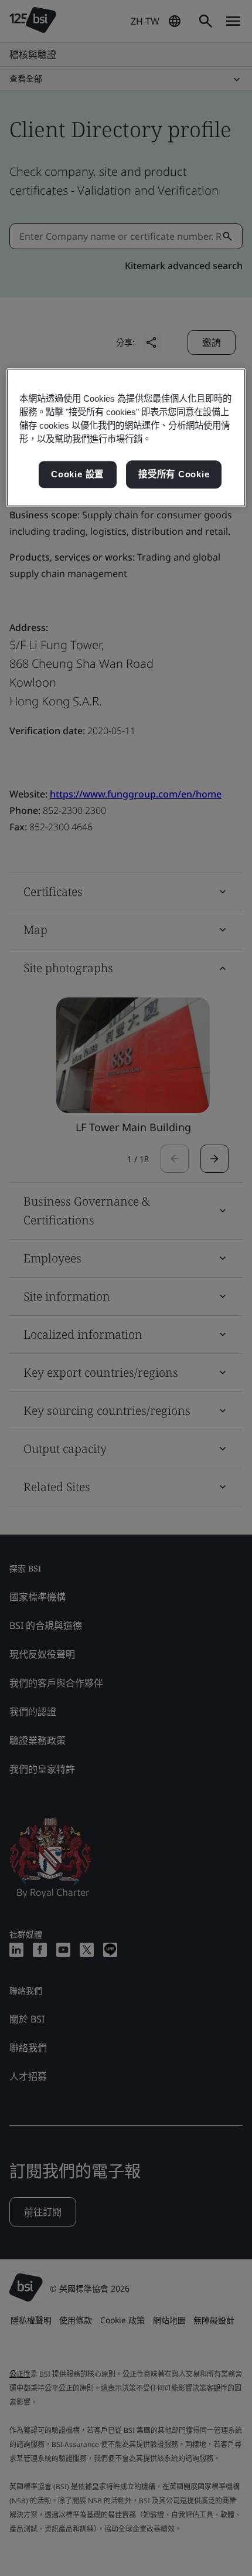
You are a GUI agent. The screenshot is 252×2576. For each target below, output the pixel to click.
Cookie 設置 (77, 475)
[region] (126, 437)
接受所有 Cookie (174, 475)
